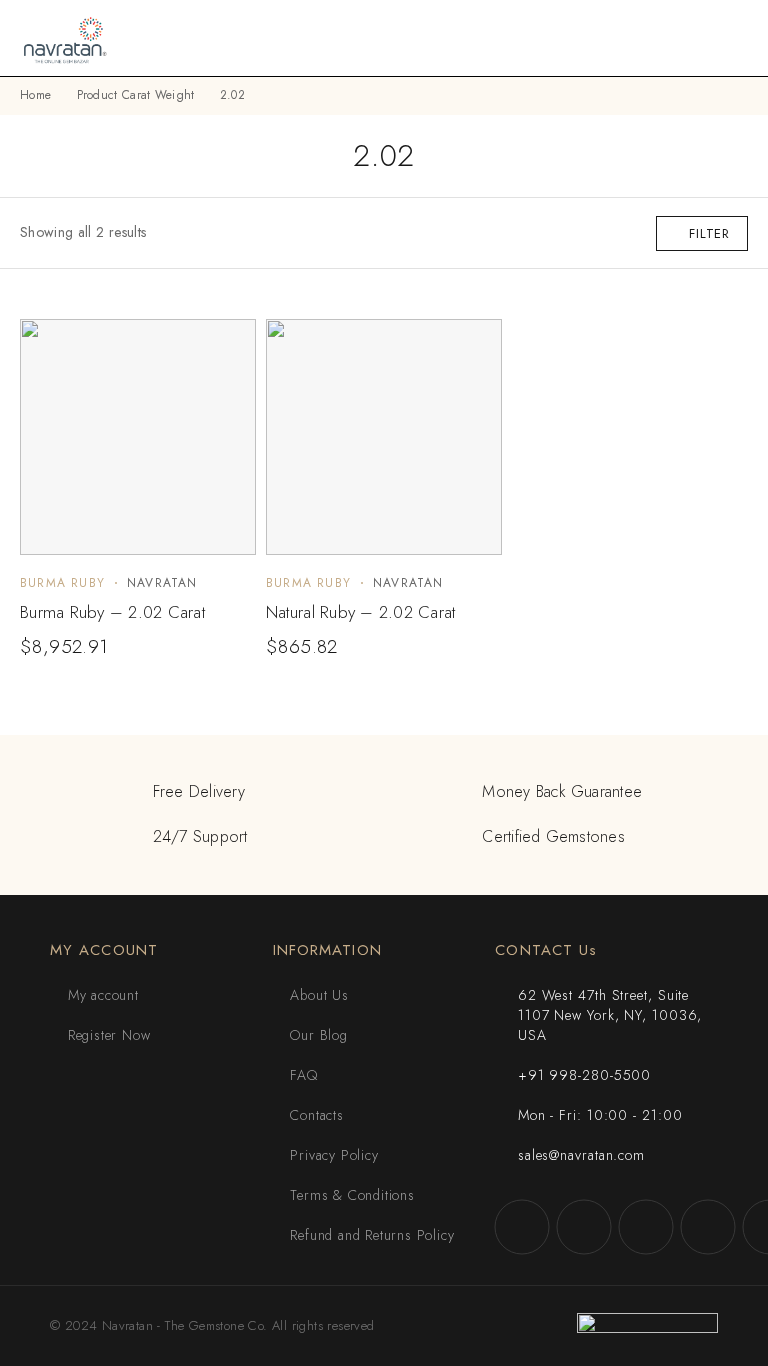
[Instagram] (584, 1227)
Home (35, 95)
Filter (709, 233)
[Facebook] (522, 1227)
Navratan (162, 583)
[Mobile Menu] (729, 38)
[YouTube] (708, 1227)
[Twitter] (646, 1227)
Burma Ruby (62, 583)
